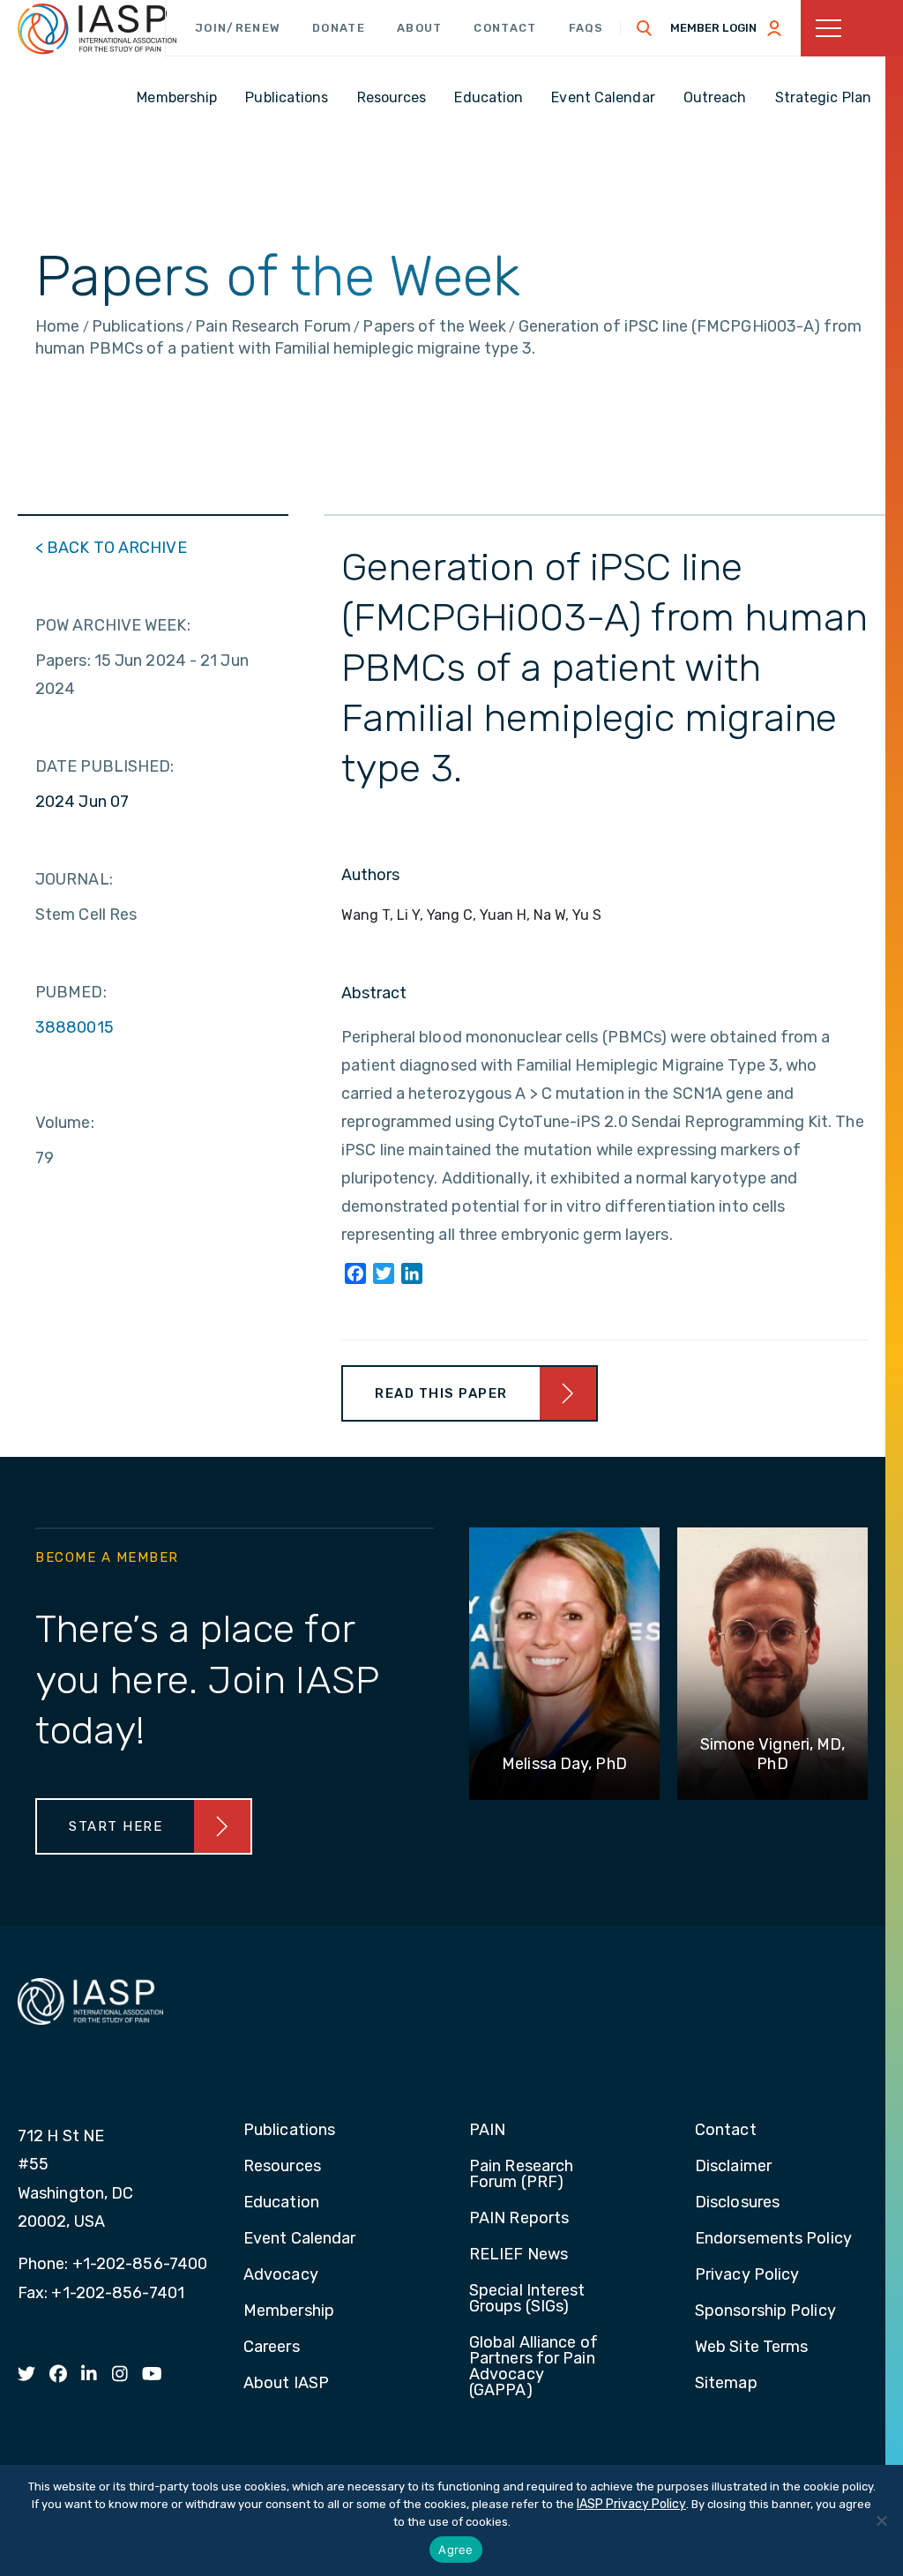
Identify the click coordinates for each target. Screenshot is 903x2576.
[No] (881, 2520)
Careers (272, 2348)
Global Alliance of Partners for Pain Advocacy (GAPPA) (534, 2367)
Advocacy (281, 2275)
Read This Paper (441, 1393)
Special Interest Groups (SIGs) (527, 2299)
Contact (505, 28)
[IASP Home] (97, 29)
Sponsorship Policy (765, 2311)
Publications (289, 2131)
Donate (339, 28)
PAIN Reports (519, 2219)
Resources (282, 2167)
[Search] (645, 28)
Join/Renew (238, 28)
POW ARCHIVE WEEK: (113, 625)
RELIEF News (519, 2255)
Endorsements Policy (773, 2239)
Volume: (65, 1123)
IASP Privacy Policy (631, 2504)
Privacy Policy (747, 2275)
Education (281, 2203)
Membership (289, 2311)
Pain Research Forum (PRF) (521, 2175)
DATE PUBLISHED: (105, 766)
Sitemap (726, 2384)
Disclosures (737, 2203)
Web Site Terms (751, 2348)
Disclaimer (733, 2167)
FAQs (586, 28)
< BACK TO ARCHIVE (111, 548)
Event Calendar (299, 2239)
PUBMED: (71, 992)
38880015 (75, 1027)
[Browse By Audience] (852, 28)
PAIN (487, 2131)
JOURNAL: (74, 879)
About (420, 28)
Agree (455, 2550)
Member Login (713, 28)
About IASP (286, 2384)
